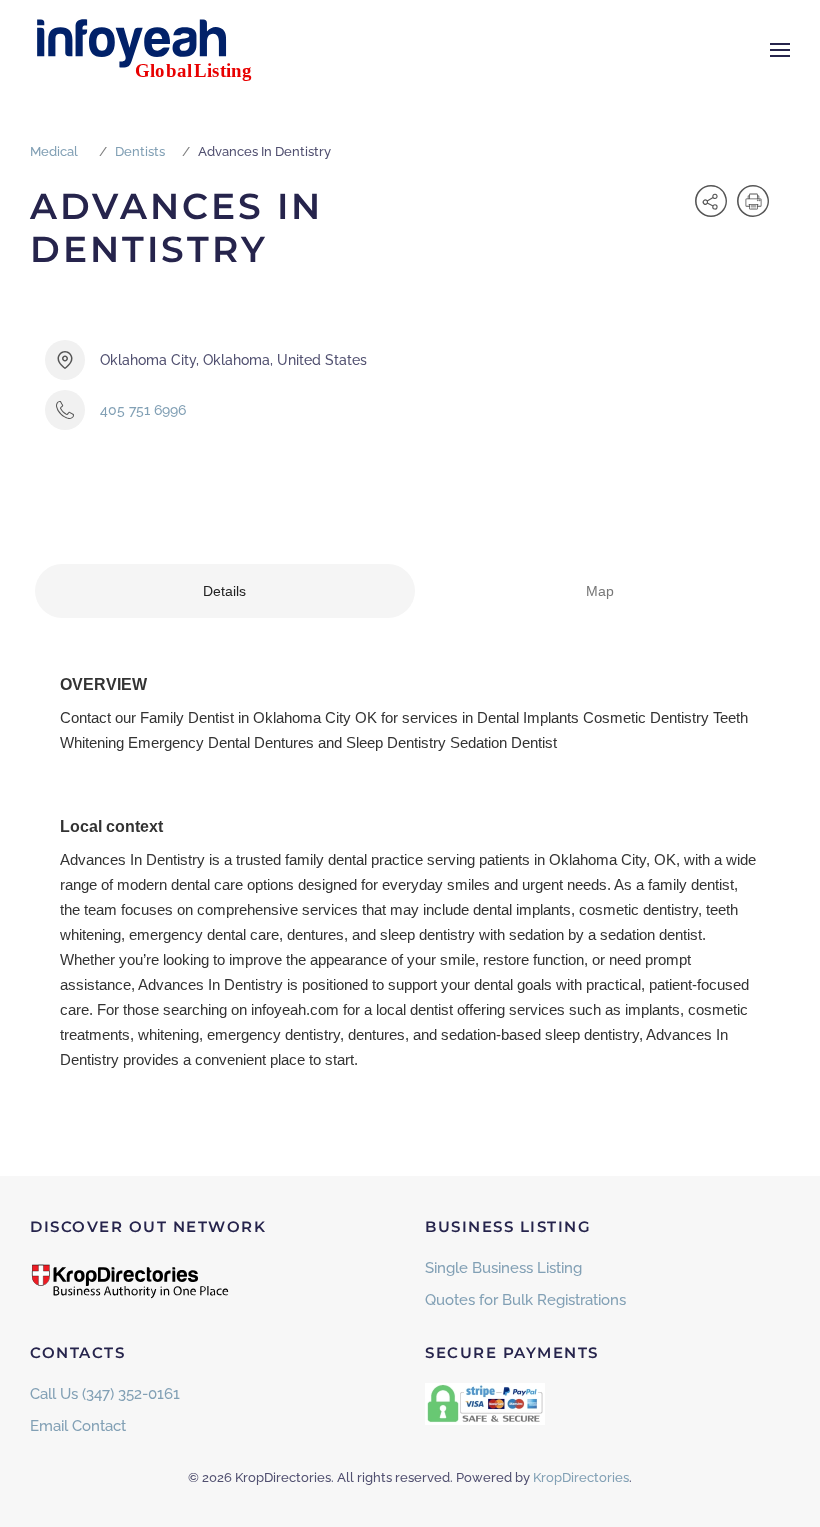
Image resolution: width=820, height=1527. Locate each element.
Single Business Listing (503, 1268)
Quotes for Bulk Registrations (525, 1300)
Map (600, 591)
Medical (54, 151)
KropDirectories (581, 1477)
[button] (780, 50)
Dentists (140, 151)
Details (224, 591)
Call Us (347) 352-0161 (105, 1394)
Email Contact (78, 1426)
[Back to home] (155, 50)
